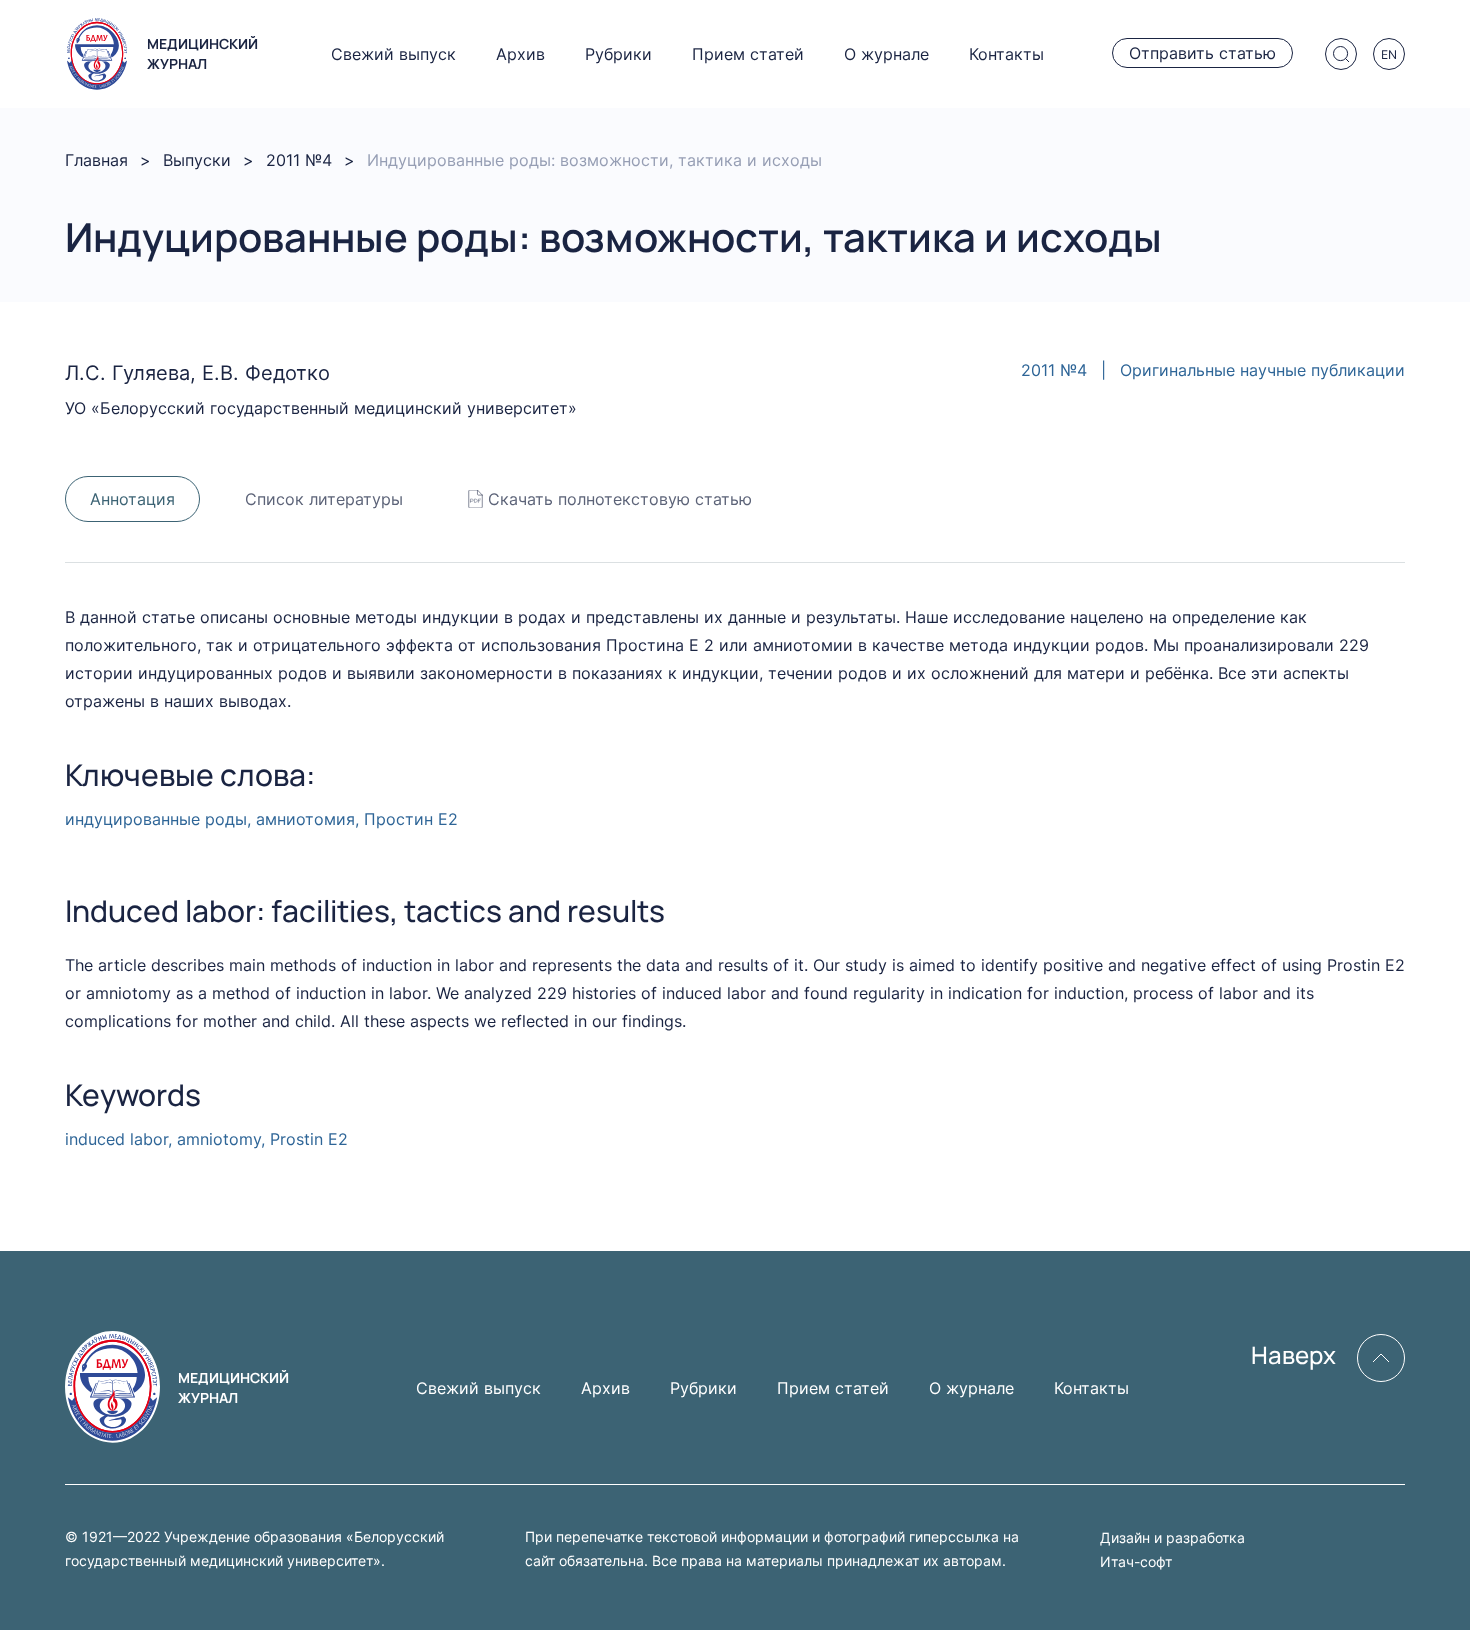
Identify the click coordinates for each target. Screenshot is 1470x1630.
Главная (96, 160)
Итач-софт (1136, 1561)
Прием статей (748, 54)
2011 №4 (299, 160)
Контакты (1006, 54)
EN (1389, 54)
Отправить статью (1202, 53)
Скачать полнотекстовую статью (620, 499)
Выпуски (197, 160)
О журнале (886, 54)
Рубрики (618, 54)
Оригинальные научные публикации (1262, 370)
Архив (520, 54)
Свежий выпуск (393, 54)
